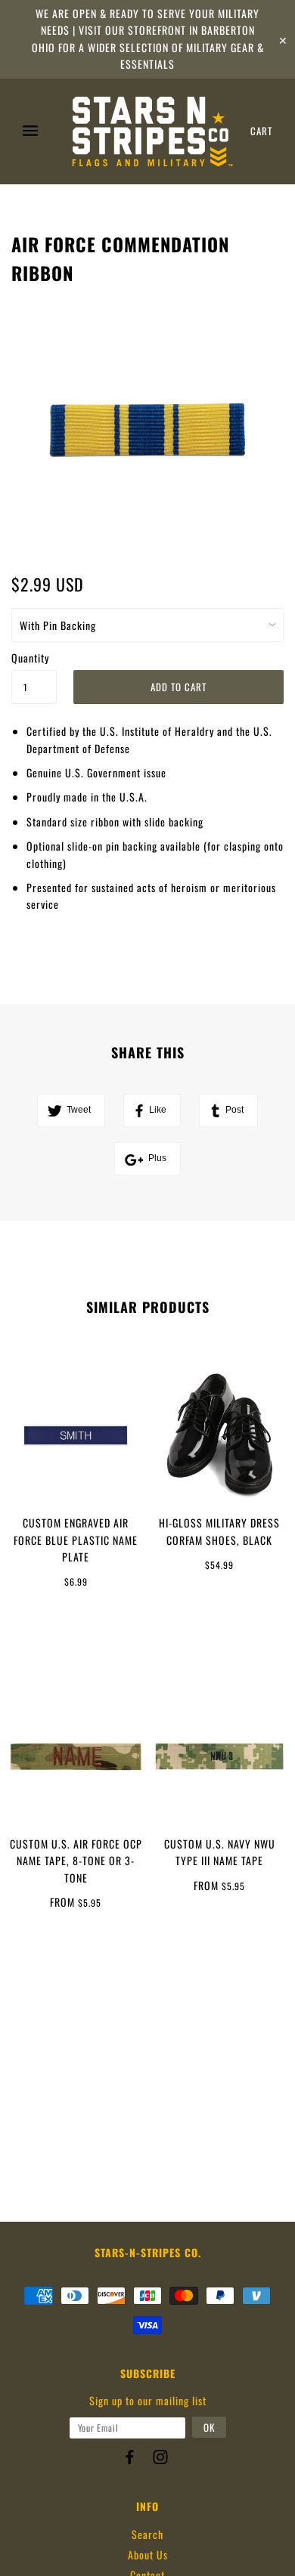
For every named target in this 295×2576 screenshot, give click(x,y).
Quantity (30, 658)
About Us (148, 2554)
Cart (261, 131)
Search (147, 2534)
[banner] (152, 131)
